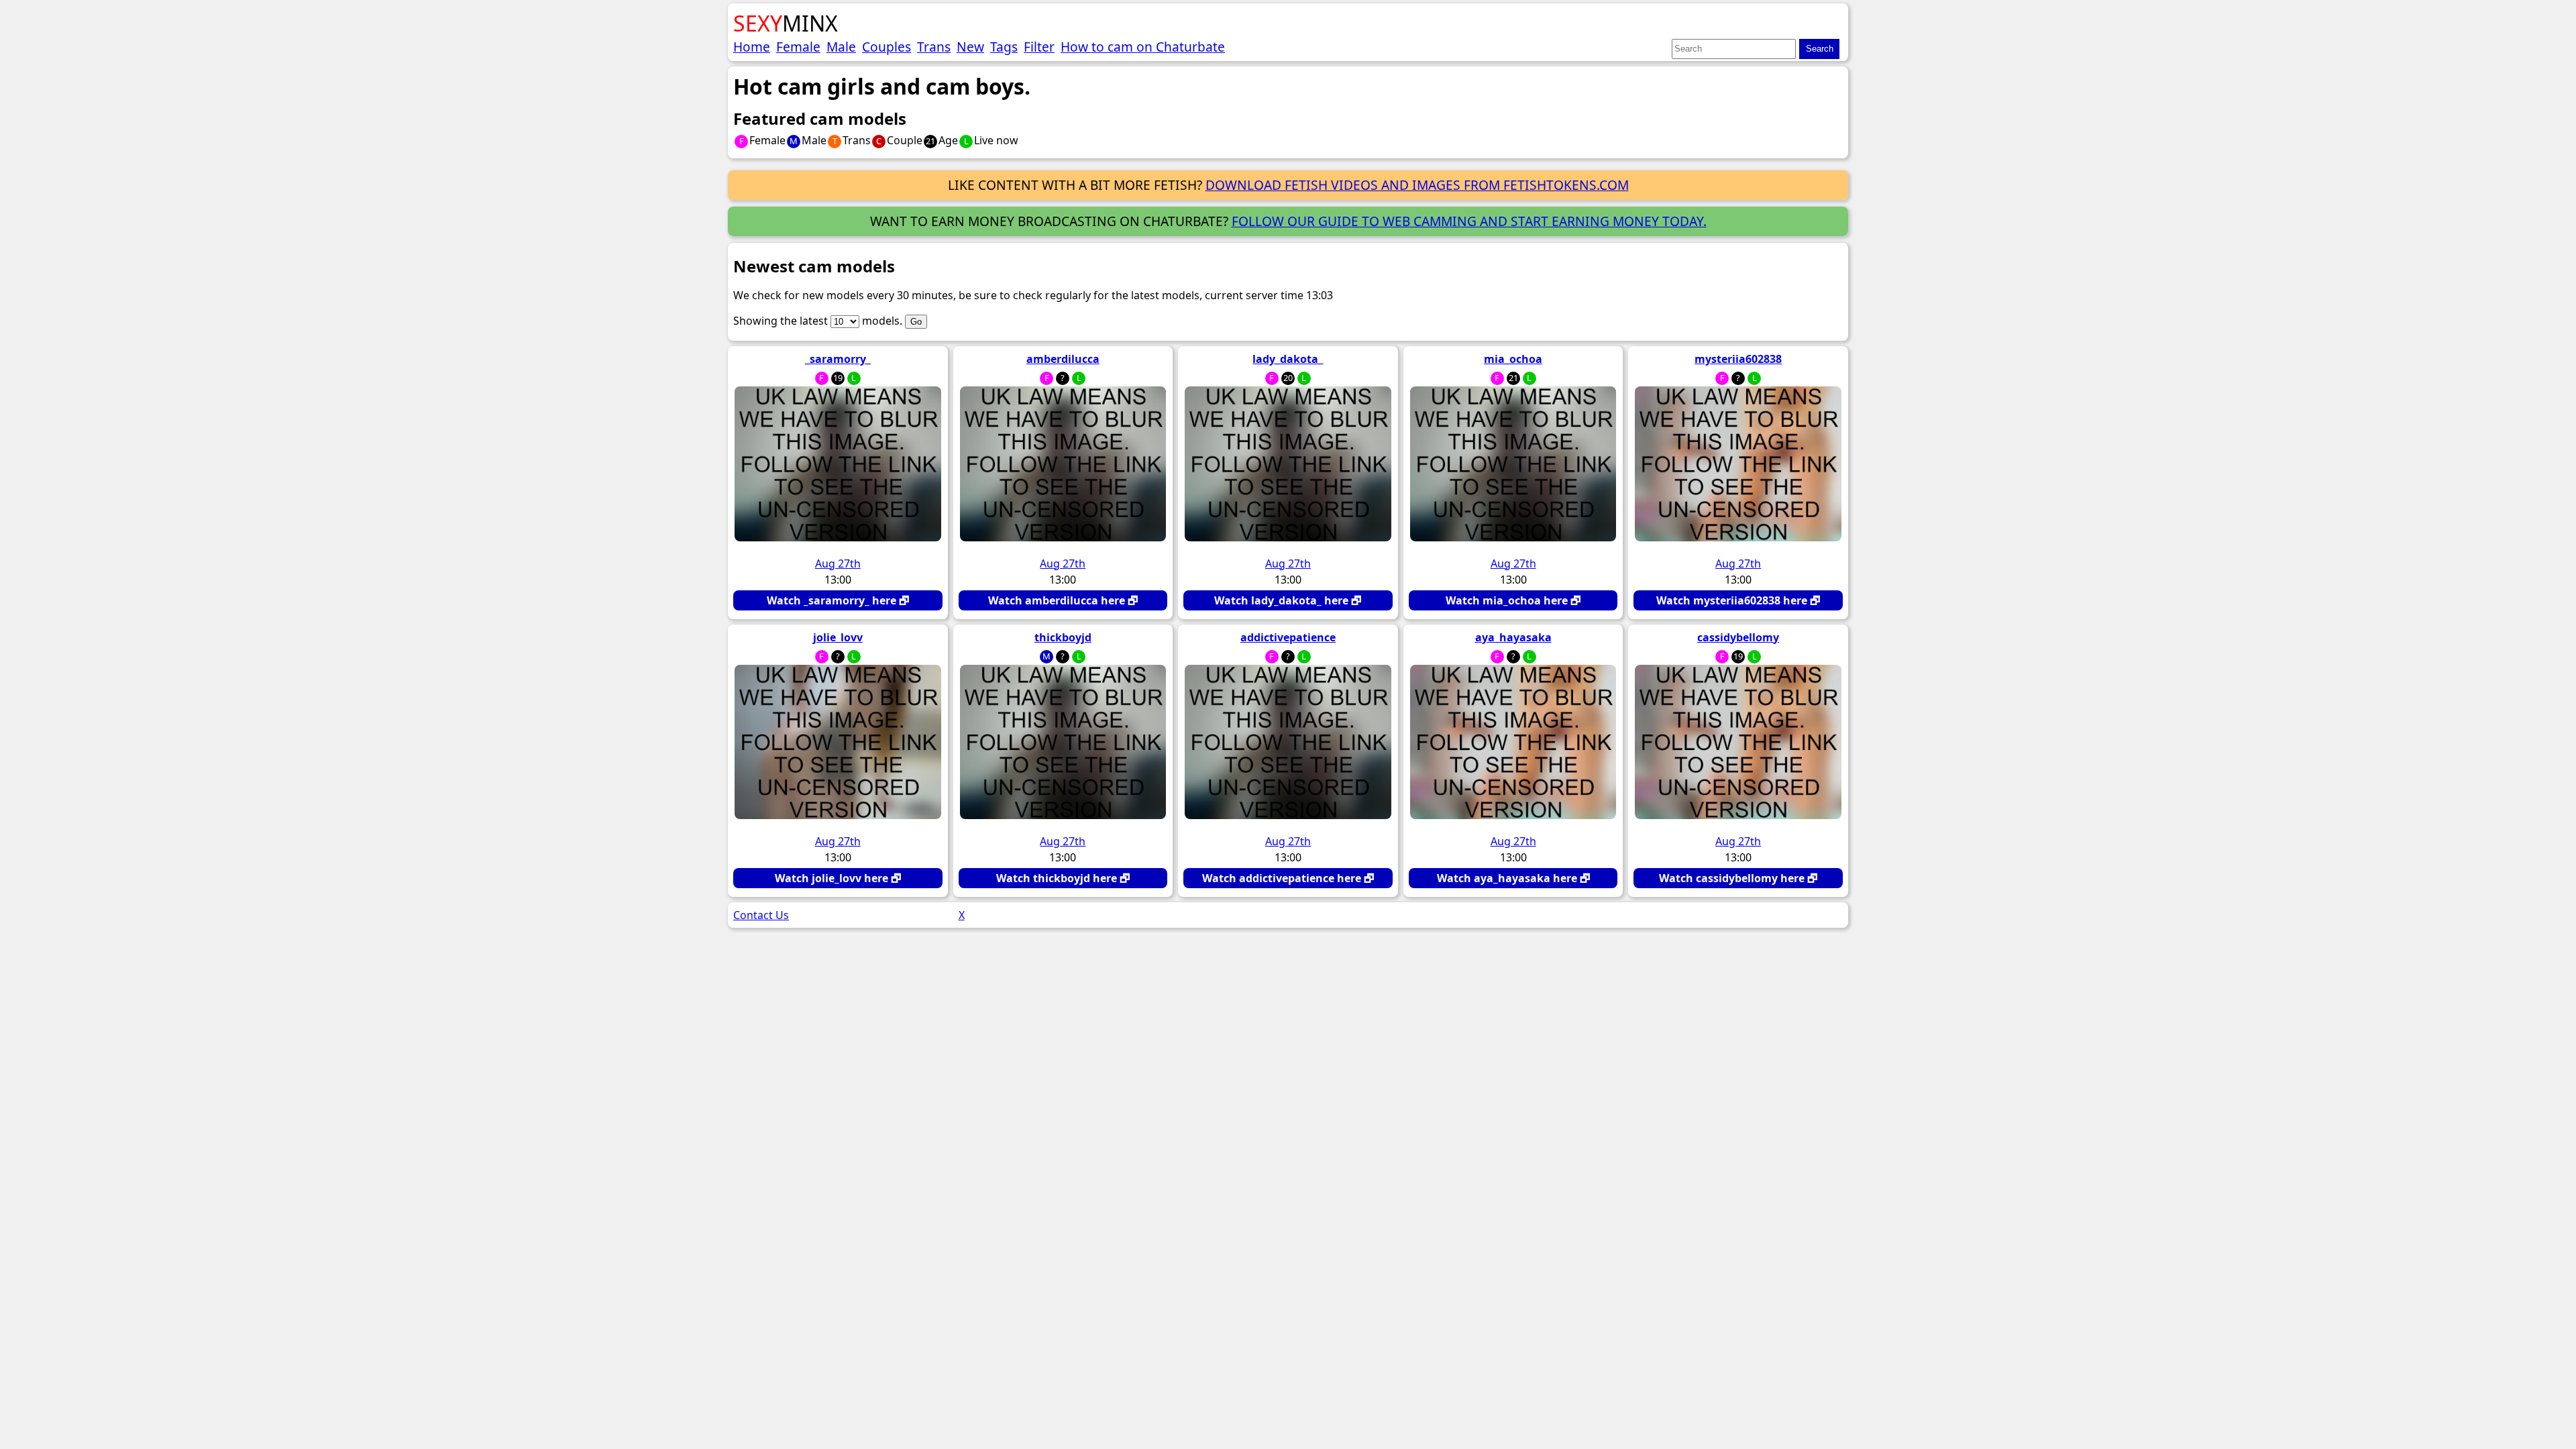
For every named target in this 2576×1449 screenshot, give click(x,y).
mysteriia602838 (1738, 359)
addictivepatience (1288, 637)
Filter (1039, 47)
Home (752, 47)
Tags (1004, 47)
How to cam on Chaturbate (1143, 47)
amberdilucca (1063, 359)
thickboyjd (1063, 637)
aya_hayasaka (1513, 637)
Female (798, 47)
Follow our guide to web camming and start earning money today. (1469, 221)
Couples (887, 47)
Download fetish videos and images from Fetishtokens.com (1417, 185)
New (970, 47)
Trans (934, 47)
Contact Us (761, 915)
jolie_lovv (838, 637)
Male (841, 47)
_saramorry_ (838, 359)
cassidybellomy (1738, 637)
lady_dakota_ (1288, 359)
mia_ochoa (1513, 359)
